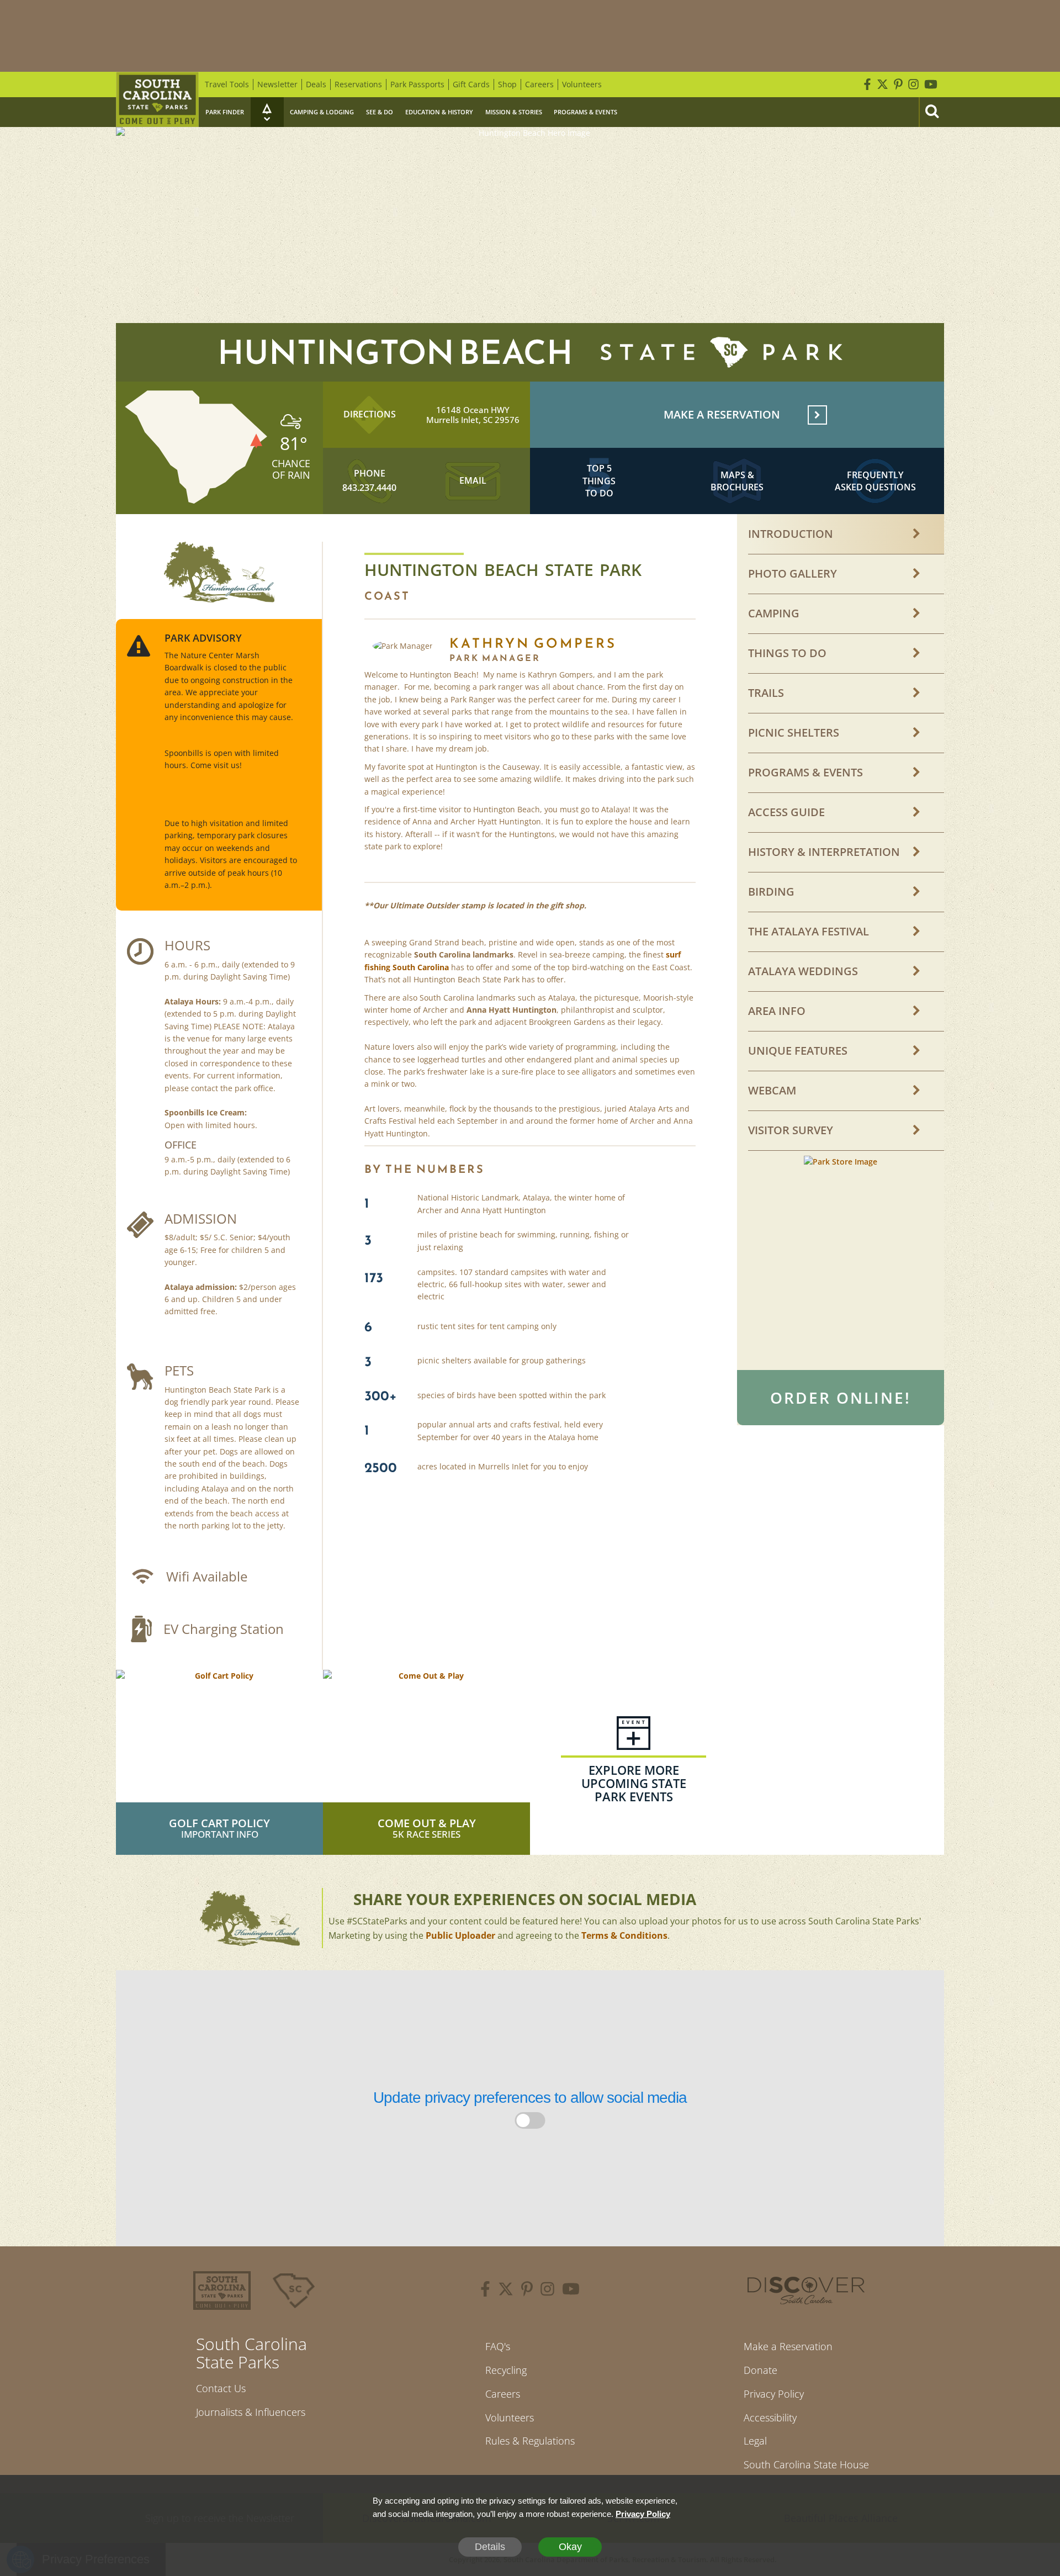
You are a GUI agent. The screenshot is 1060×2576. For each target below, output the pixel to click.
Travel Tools (227, 84)
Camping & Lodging (322, 112)
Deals (316, 84)
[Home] (157, 99)
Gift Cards (471, 84)
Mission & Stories (514, 112)
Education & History (439, 112)
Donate (760, 2370)
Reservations (358, 84)
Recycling (506, 2370)
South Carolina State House (806, 2464)
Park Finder (225, 112)
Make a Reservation (788, 2346)
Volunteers (582, 84)
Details (490, 2547)
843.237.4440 (369, 488)
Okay (570, 2547)
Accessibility (770, 2418)
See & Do (380, 112)
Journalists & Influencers (251, 2412)
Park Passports (417, 84)
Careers (539, 84)
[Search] (931, 112)
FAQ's (498, 2346)
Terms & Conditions (624, 1935)
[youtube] (571, 2291)
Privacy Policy (774, 2394)
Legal (755, 2441)
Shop (507, 84)
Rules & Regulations (530, 2441)
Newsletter (277, 84)
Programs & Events (585, 112)
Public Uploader (460, 1935)
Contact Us (221, 2388)
